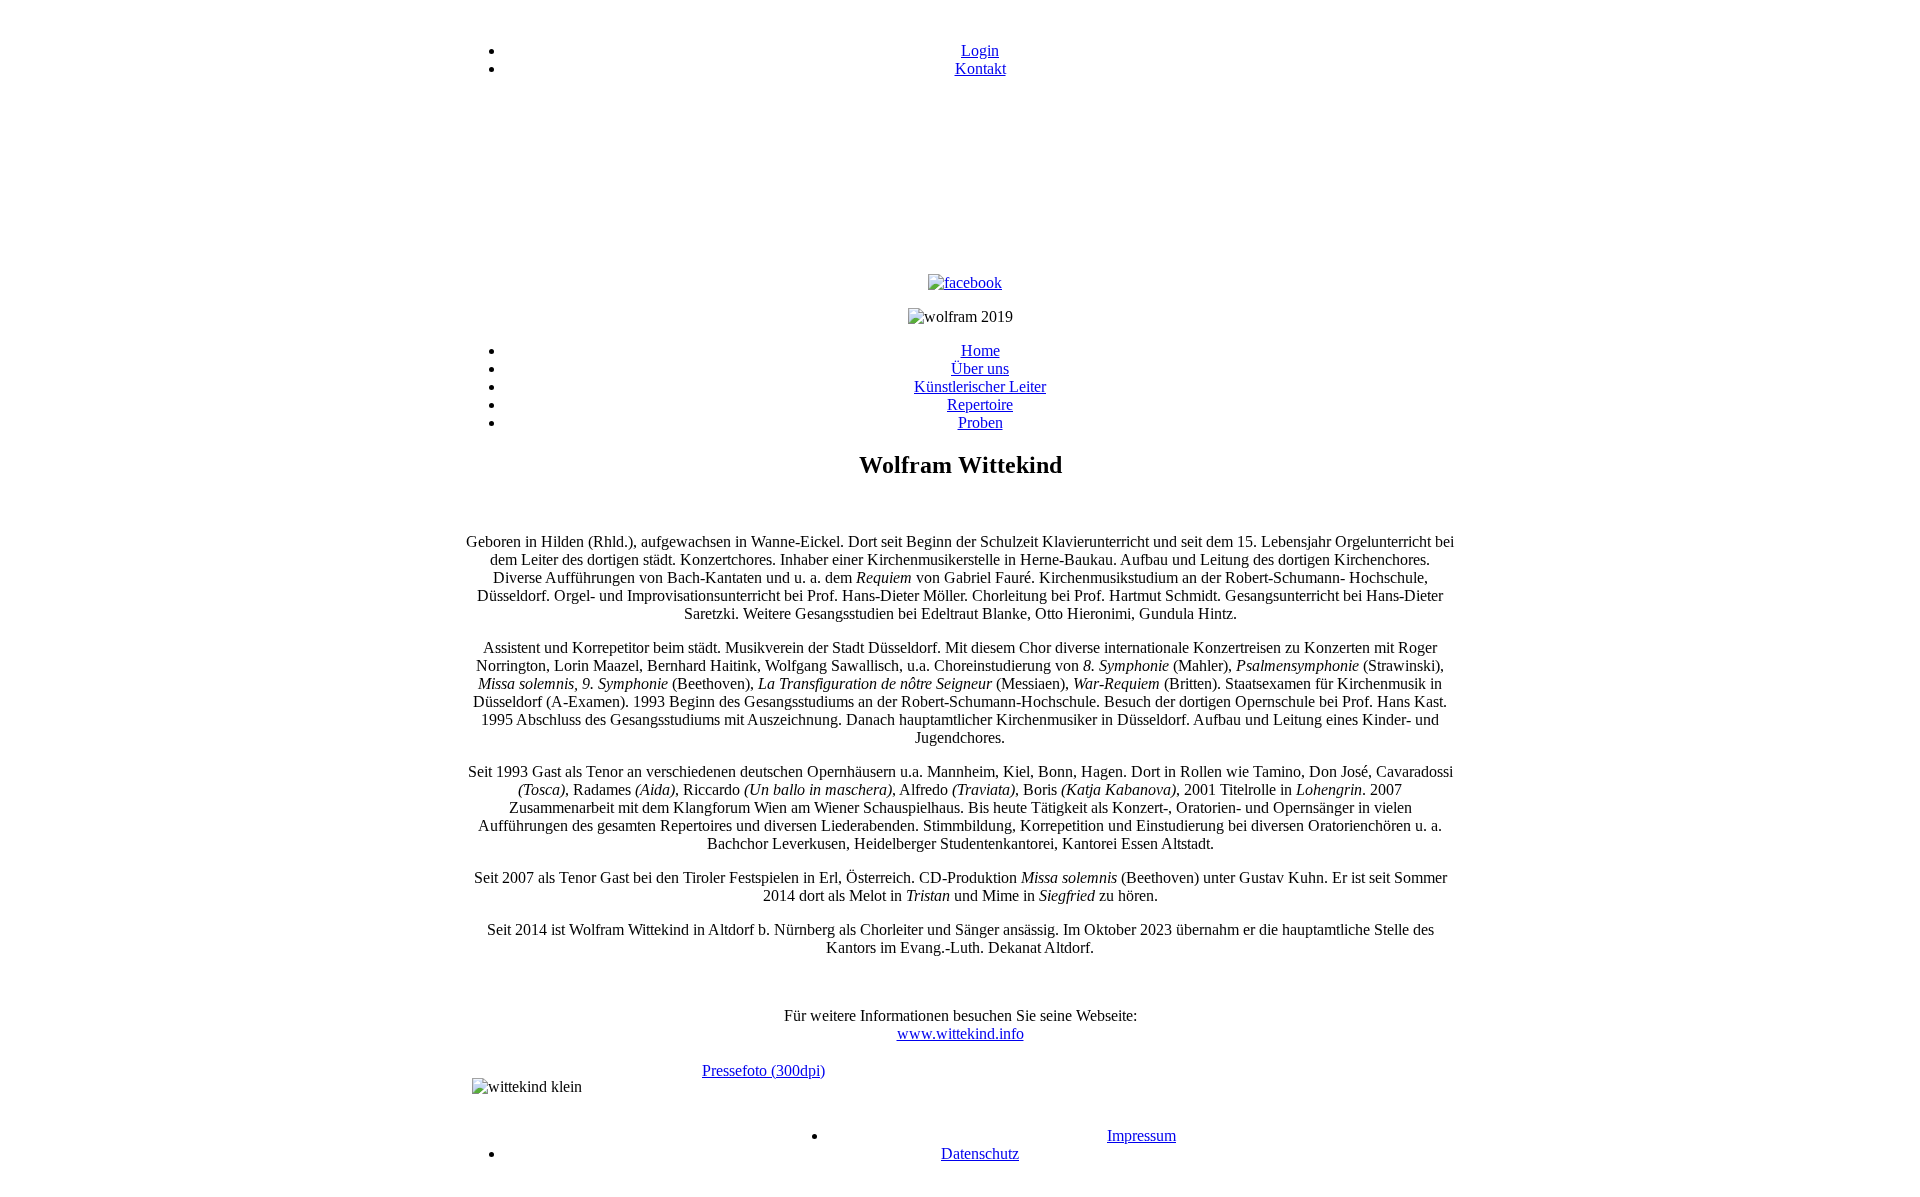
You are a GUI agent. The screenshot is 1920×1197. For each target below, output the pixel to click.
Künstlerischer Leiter (980, 386)
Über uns (980, 368)
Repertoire (980, 404)
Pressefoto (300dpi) (763, 1070)
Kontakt (980, 68)
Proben (980, 422)
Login (980, 50)
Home (980, 350)
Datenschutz (980, 1153)
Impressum (1141, 1135)
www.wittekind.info (960, 1033)
